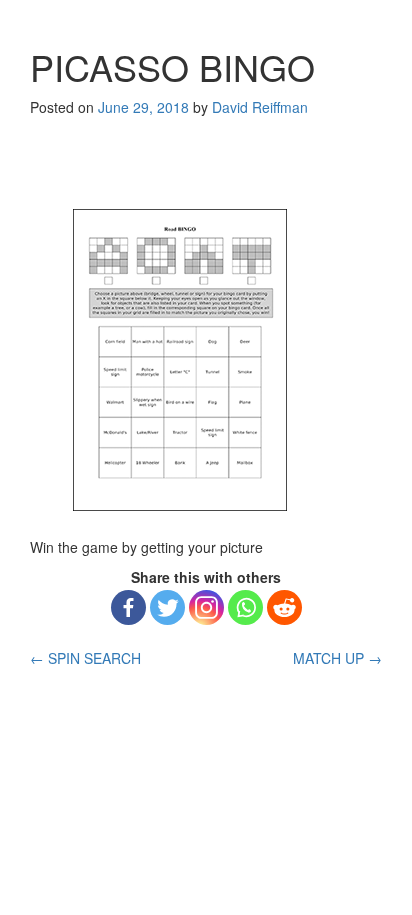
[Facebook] (128, 607)
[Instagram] (206, 607)
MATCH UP (337, 658)
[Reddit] (284, 607)
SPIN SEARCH (85, 658)
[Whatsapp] (245, 607)
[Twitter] (167, 607)
